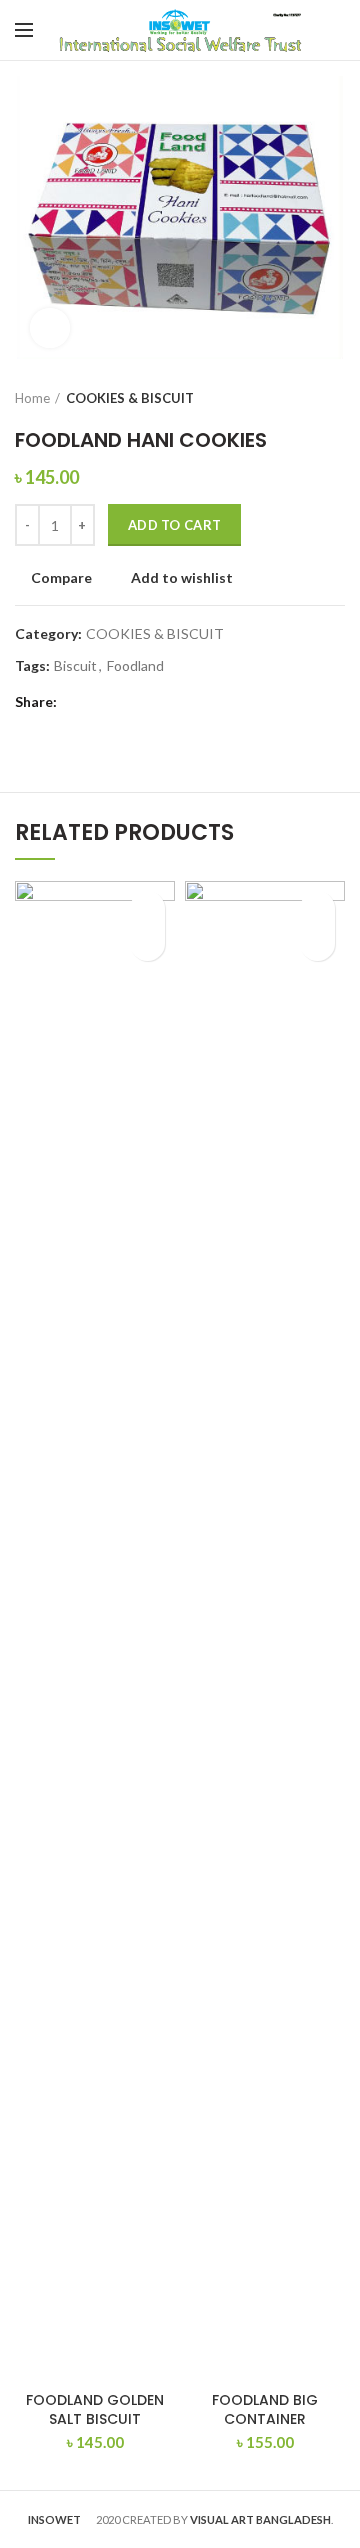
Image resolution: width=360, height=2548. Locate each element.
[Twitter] (102, 703)
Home (32, 398)
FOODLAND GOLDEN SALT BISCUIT (95, 2409)
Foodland (135, 666)
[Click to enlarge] (50, 328)
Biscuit (75, 666)
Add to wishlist (182, 578)
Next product (335, 398)
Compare (61, 578)
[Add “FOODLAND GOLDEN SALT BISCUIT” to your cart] (147, 943)
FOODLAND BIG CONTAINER (265, 2409)
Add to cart (174, 525)
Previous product (295, 398)
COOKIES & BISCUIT (130, 398)
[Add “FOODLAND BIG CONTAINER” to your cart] (317, 943)
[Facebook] (77, 703)
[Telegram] (127, 703)
